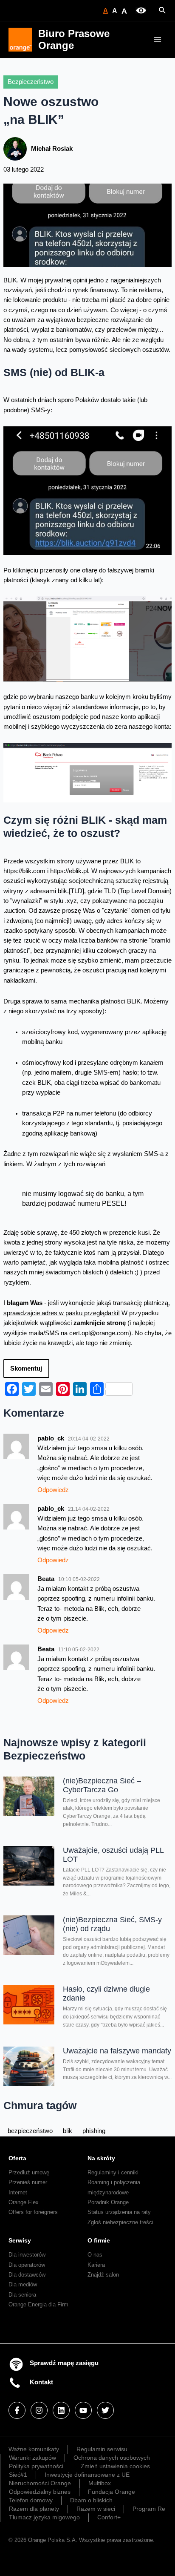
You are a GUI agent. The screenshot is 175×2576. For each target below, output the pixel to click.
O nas (95, 2255)
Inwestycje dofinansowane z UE (87, 2475)
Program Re (149, 2509)
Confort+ (109, 2517)
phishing (94, 2131)
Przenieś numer (28, 2182)
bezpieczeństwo (30, 2131)
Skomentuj (26, 1368)
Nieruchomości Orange (40, 2483)
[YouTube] (83, 2410)
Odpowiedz (53, 1490)
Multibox (100, 2483)
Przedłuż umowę (29, 2172)
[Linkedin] (61, 2410)
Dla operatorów (27, 2265)
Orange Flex (24, 2202)
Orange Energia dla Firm (38, 2304)
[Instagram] (39, 2410)
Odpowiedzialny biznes (40, 2492)
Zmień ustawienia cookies (115, 2466)
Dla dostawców (27, 2275)
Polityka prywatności (36, 2466)
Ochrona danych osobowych (112, 2458)
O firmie (99, 2240)
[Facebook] (17, 2410)
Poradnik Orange (108, 2202)
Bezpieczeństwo (31, 82)
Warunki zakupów (32, 2458)
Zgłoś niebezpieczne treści (120, 2222)
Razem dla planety (34, 2509)
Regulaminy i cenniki (113, 2172)
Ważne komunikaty (34, 2449)
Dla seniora (22, 2295)
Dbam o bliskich (91, 2500)
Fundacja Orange (111, 2492)
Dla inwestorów (27, 2255)
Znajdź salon (103, 2275)
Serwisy (20, 2240)
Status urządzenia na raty (119, 2212)
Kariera (96, 2265)
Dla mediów (23, 2284)
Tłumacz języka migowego (44, 2517)
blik (68, 2131)
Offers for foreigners (33, 2212)
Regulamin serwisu (102, 2449)
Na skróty (101, 2158)
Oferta (17, 2158)
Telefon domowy (31, 2500)
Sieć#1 (18, 2475)
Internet (18, 2192)
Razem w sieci (96, 2509)
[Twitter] (105, 2410)
